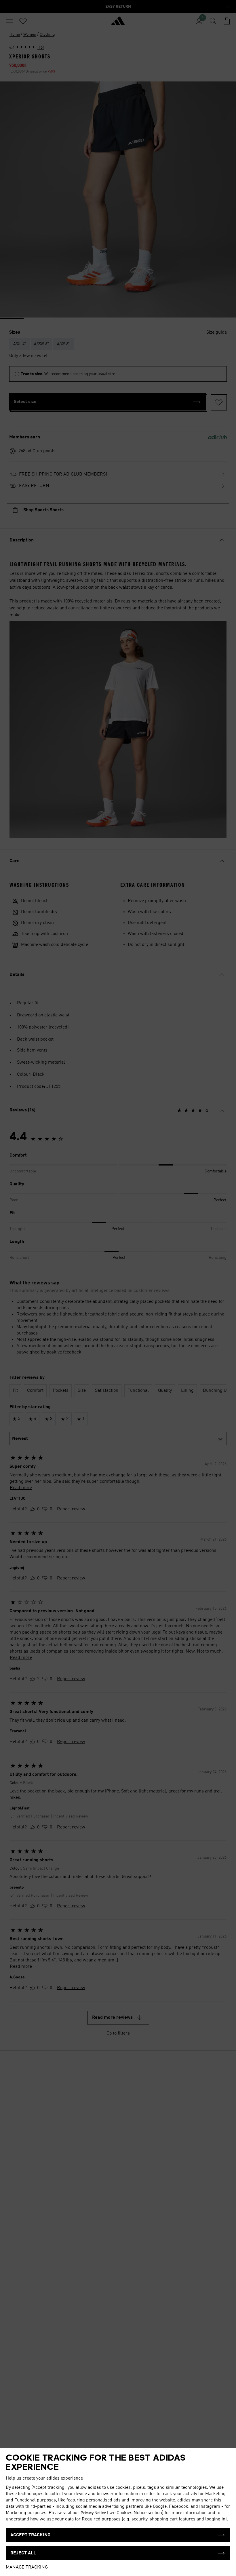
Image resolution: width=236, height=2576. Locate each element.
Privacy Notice (93, 2513)
